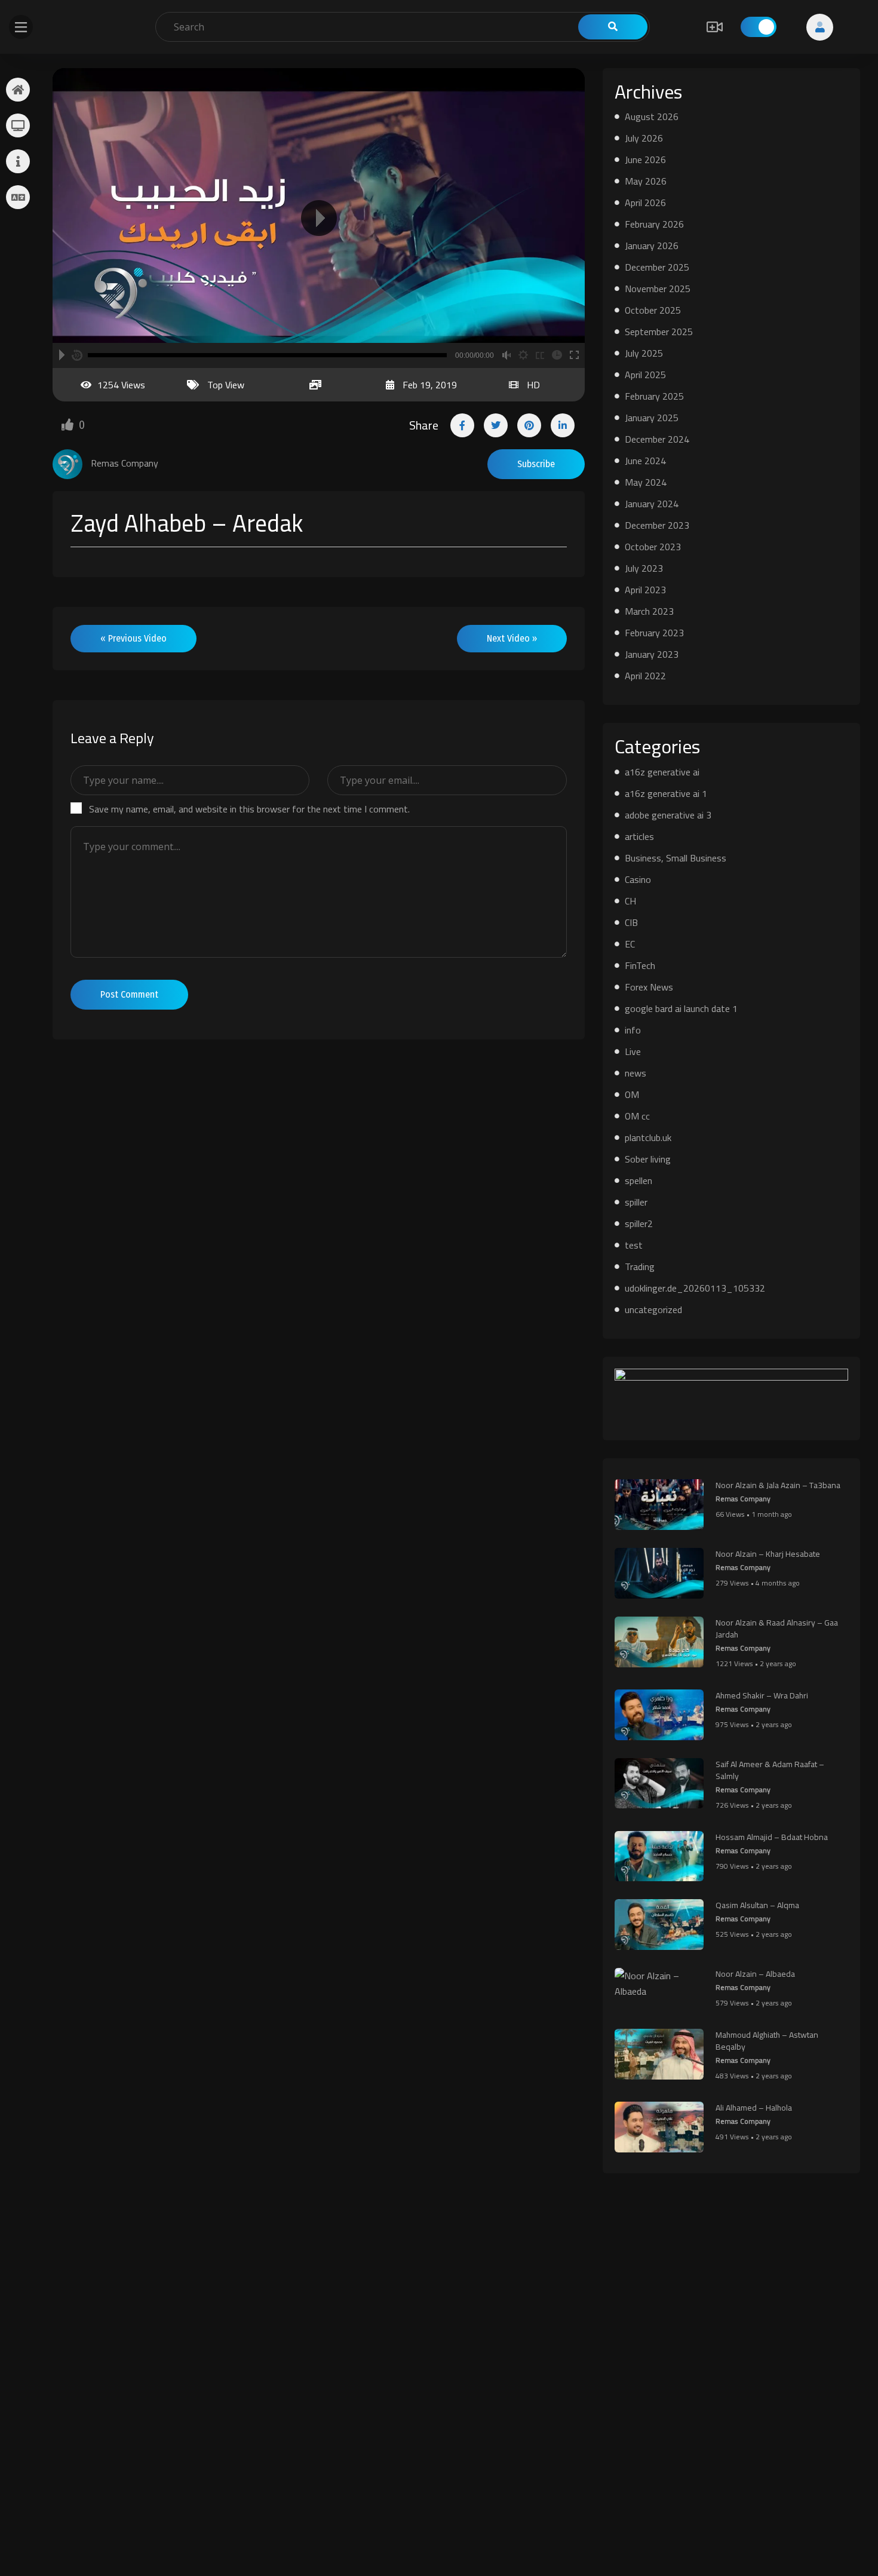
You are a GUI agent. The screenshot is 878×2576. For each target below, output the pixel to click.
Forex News (649, 987)
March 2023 (649, 611)
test (634, 1245)
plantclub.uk (648, 1137)
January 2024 (652, 504)
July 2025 (644, 353)
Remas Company (743, 1499)
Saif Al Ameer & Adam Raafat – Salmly (770, 1770)
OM (632, 1094)
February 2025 (654, 396)
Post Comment (129, 994)
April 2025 (645, 375)
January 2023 (652, 654)
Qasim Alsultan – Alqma (757, 1905)
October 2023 (653, 547)
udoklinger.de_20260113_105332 (695, 1288)
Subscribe (536, 464)
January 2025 (652, 418)
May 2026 (646, 181)
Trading (640, 1266)
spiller (636, 1202)
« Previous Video (133, 638)
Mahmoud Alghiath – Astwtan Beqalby (767, 2041)
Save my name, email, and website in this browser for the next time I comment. (249, 809)
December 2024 (657, 439)
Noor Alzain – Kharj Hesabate (768, 1554)
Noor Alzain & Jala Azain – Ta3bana (778, 1485)
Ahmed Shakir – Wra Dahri (762, 1695)
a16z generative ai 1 (666, 793)
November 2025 (658, 289)
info (633, 1030)
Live (633, 1051)
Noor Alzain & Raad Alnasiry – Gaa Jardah (777, 1629)
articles (639, 836)
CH (630, 901)
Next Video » (512, 638)
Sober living (648, 1159)
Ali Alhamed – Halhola (754, 2108)
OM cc (637, 1116)
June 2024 (645, 461)
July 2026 (644, 138)
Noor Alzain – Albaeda (755, 1974)
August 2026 (652, 116)
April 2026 (645, 203)
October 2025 (653, 310)
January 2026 (652, 246)
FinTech (640, 965)
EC (630, 944)
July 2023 (644, 568)
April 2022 (645, 676)
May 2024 (646, 482)
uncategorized (653, 1310)
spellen (638, 1180)
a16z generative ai (662, 772)
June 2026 (645, 160)
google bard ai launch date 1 (681, 1008)
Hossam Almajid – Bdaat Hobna (772, 1837)
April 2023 (645, 590)
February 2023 (654, 633)
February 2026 (654, 224)
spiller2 (639, 1223)
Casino (638, 879)
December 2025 (657, 267)
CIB (631, 922)
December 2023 (657, 525)
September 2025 (659, 332)
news (636, 1073)
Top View (226, 385)
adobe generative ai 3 (668, 815)
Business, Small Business (676, 858)
